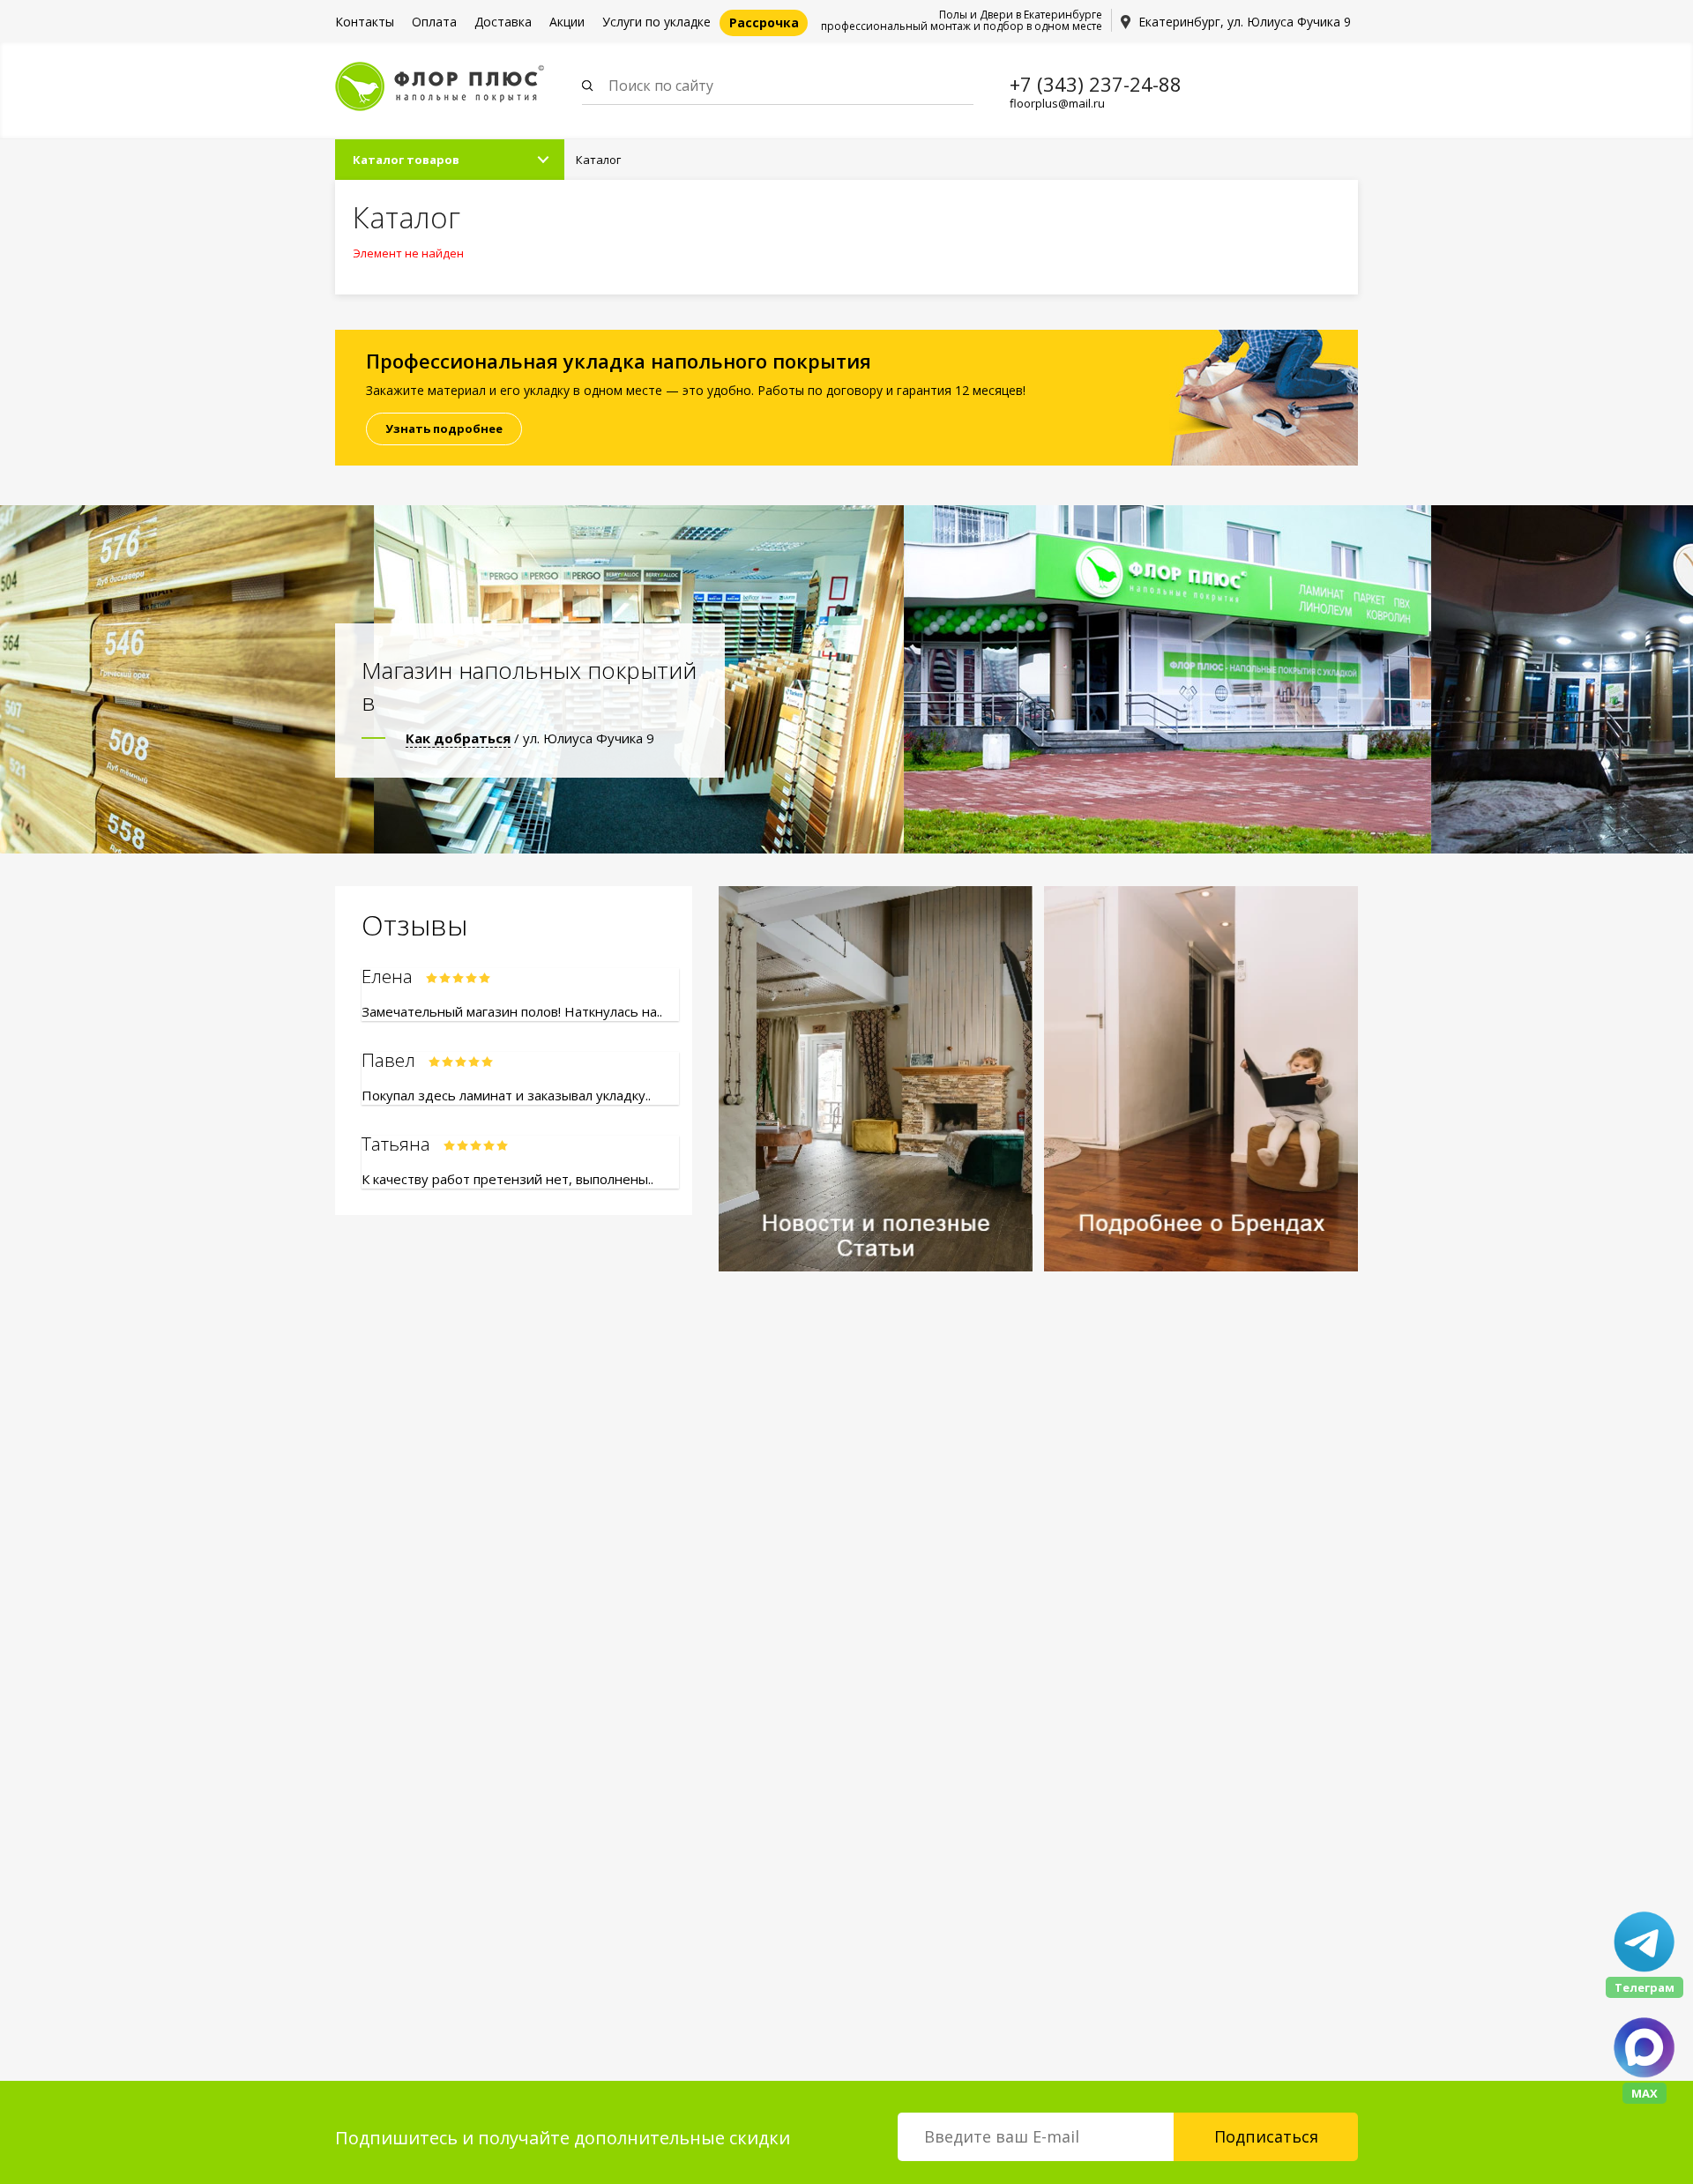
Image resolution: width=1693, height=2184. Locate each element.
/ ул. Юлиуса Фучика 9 (530, 738)
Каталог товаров (406, 160)
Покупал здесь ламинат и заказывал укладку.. (506, 1095)
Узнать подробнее (444, 429)
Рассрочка (764, 22)
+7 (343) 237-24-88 (1096, 84)
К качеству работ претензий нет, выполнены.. (507, 1179)
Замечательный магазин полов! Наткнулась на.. (512, 1011)
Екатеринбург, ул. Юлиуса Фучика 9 (1245, 22)
